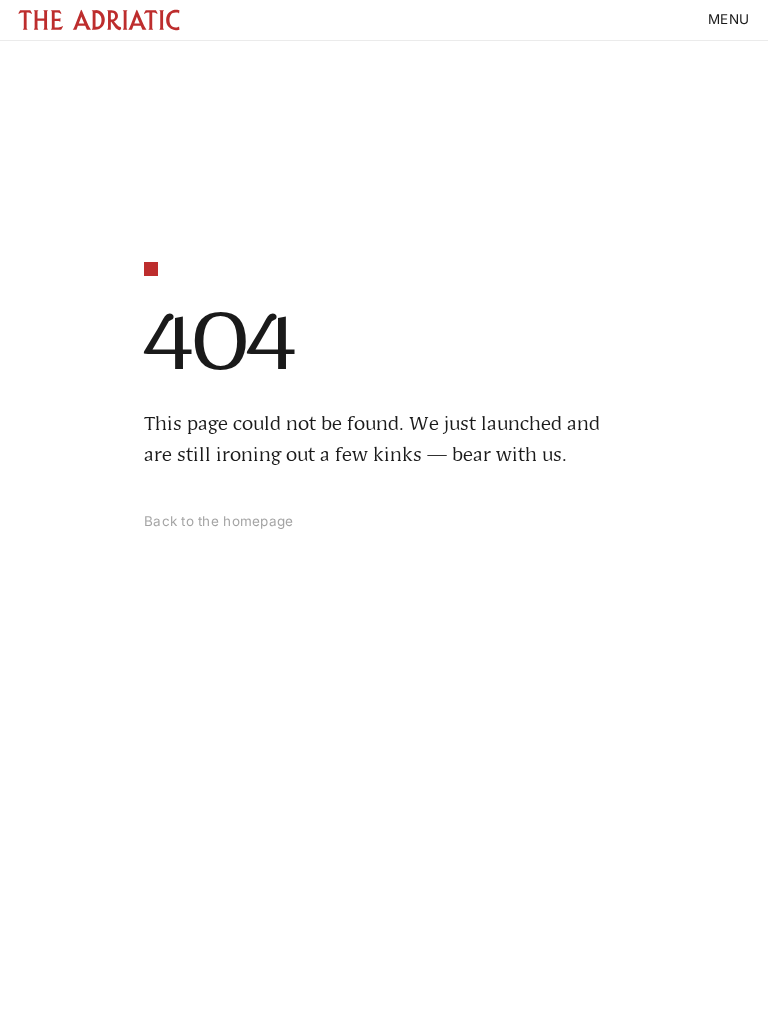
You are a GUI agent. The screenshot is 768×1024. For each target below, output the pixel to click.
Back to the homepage (218, 521)
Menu (729, 19)
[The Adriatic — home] (99, 20)
